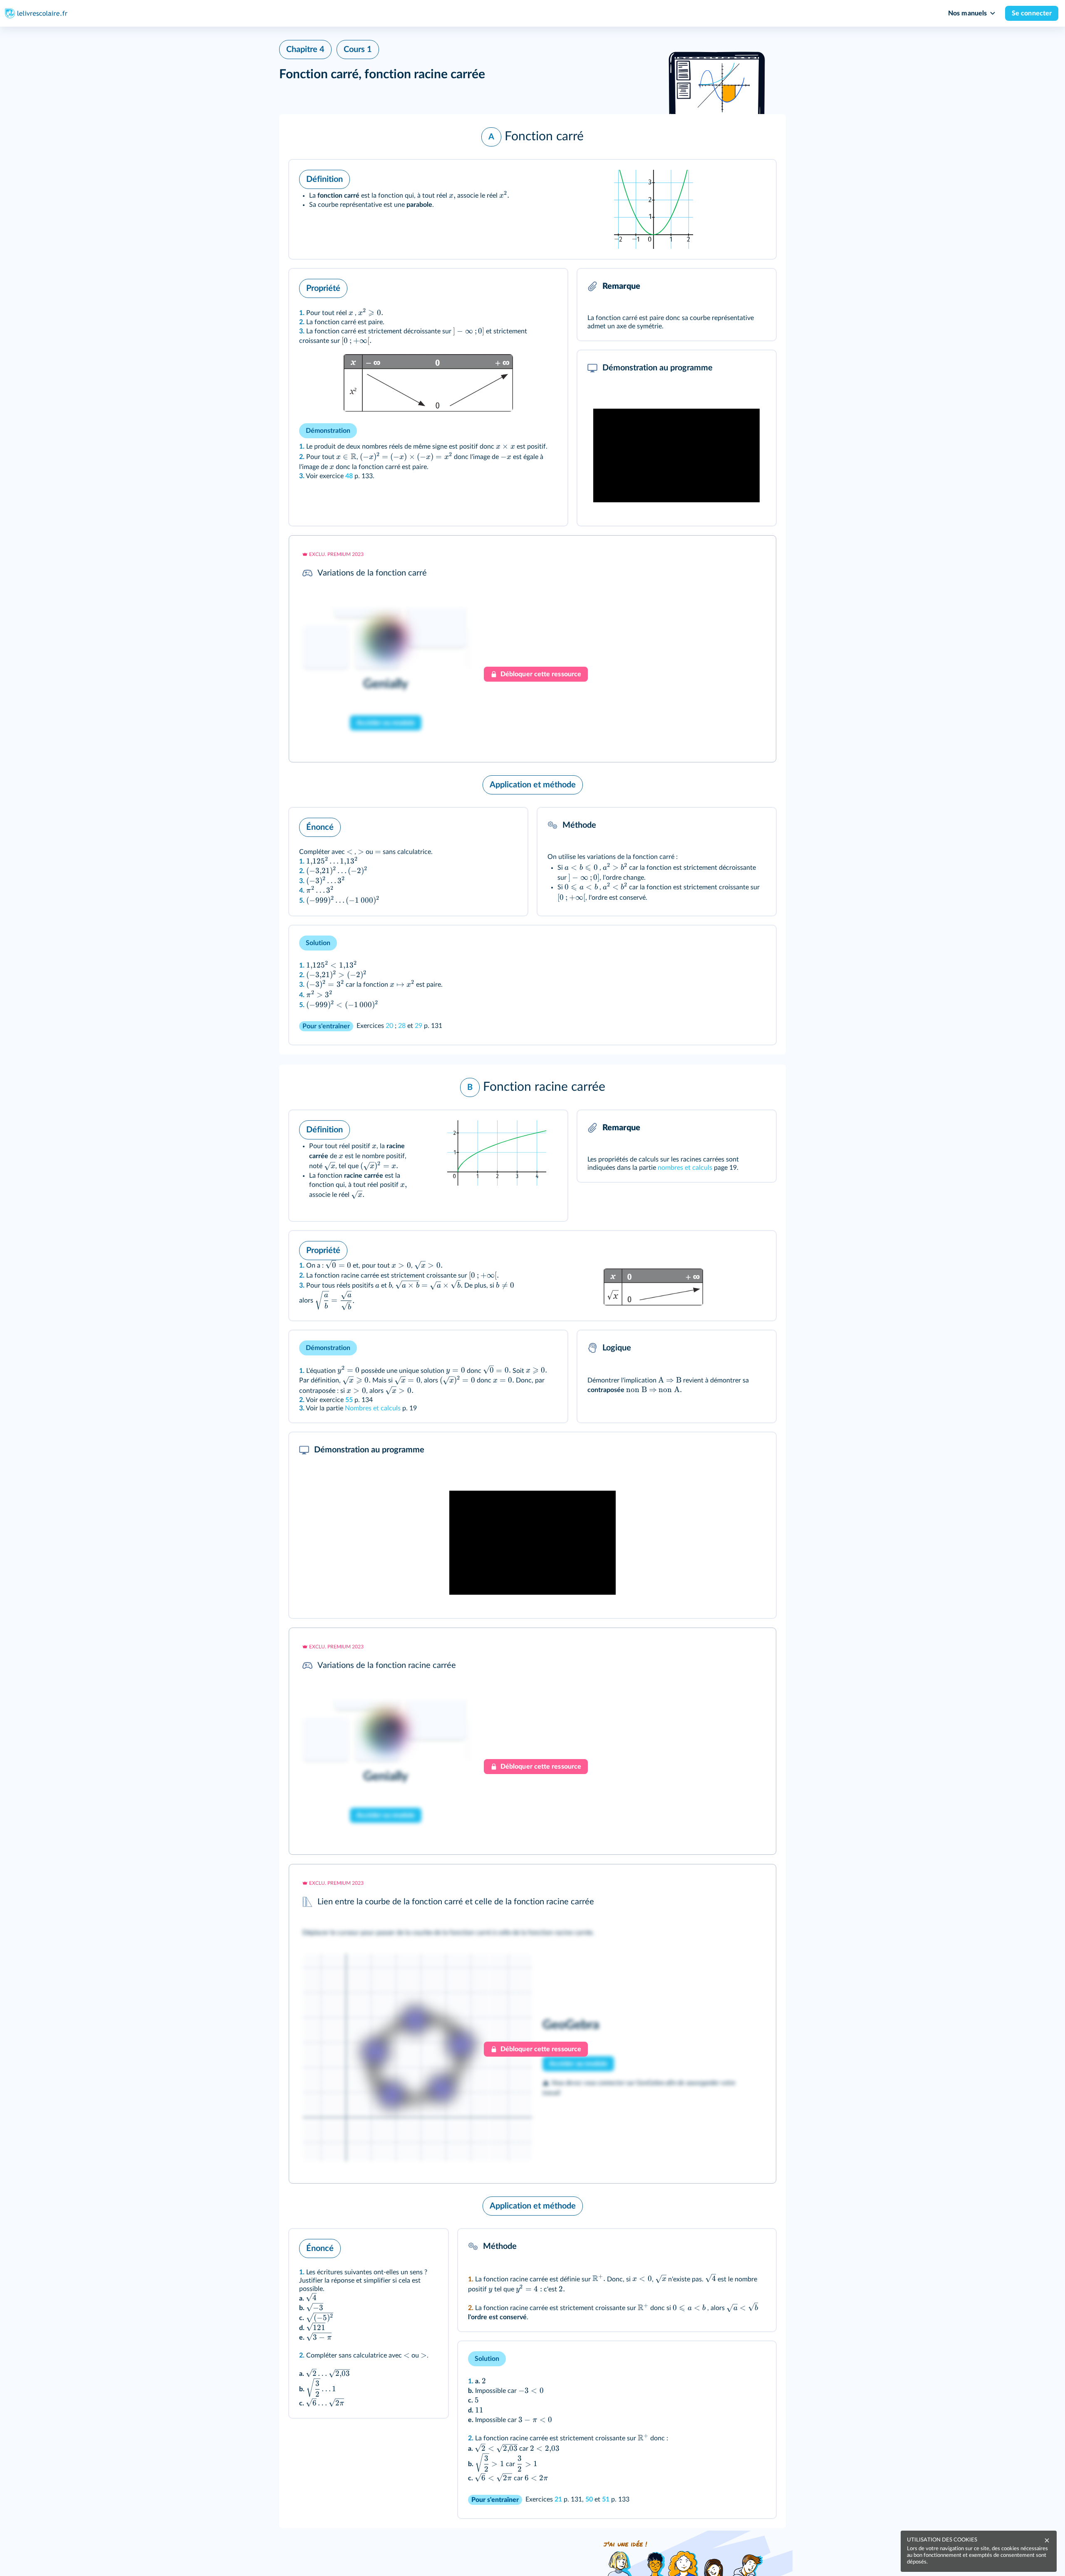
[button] (532, 137)
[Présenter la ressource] (757, 177)
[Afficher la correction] (735, 1882)
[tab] (735, 1882)
